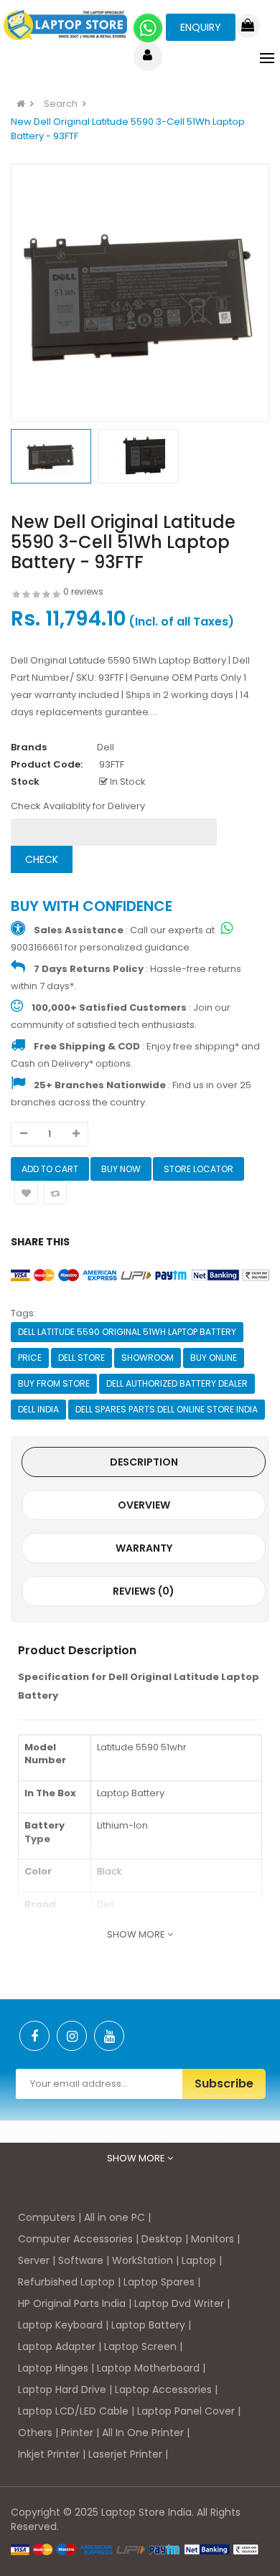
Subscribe (224, 2084)
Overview (144, 1505)
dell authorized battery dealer (177, 1383)
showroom (148, 1358)
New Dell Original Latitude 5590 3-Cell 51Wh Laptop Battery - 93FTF (128, 129)
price (30, 1358)
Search (61, 104)
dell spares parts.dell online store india (167, 1409)
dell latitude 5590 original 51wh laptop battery (127, 1332)
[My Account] (148, 57)
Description (144, 1462)
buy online (214, 1358)
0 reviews (83, 591)
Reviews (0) (144, 1591)
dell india (38, 1409)
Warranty (144, 1548)
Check (42, 859)
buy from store (54, 1383)
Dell (106, 747)
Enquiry (201, 27)
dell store (81, 1358)
